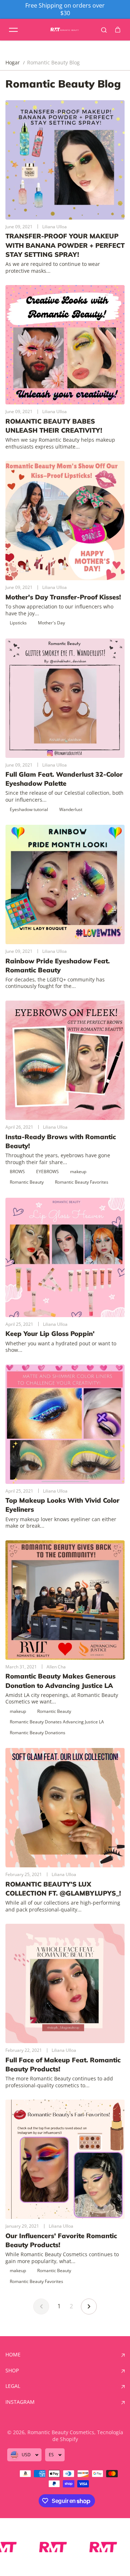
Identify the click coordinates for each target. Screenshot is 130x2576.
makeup (78, 1172)
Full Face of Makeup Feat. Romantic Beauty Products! (63, 2064)
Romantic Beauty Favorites (82, 1182)
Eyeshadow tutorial (29, 809)
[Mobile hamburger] (13, 30)
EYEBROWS (47, 1172)
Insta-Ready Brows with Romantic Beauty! (61, 1141)
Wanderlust (71, 809)
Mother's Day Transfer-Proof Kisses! (63, 597)
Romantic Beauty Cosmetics (61, 2432)
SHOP (12, 2371)
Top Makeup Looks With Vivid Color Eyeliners (62, 1505)
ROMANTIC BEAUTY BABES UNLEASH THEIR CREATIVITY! (54, 426)
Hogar (13, 63)
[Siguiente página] (89, 2306)
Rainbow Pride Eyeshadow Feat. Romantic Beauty (58, 966)
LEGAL (13, 2386)
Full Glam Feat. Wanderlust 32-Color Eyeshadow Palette (64, 779)
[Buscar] (104, 30)
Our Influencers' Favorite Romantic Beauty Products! (61, 2240)
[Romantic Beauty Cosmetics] (65, 30)
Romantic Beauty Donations (38, 1733)
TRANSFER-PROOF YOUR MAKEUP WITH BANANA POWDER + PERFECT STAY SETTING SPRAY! (65, 245)
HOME (13, 2355)
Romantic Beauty (27, 1182)
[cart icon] (118, 30)
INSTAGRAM (20, 2402)
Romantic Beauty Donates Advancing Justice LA (57, 1722)
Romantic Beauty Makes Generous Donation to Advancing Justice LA (60, 1681)
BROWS (17, 1172)
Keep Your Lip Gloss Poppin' (50, 1334)
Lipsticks (18, 623)
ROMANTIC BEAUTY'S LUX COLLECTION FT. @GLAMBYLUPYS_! (63, 1889)
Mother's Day (51, 623)
